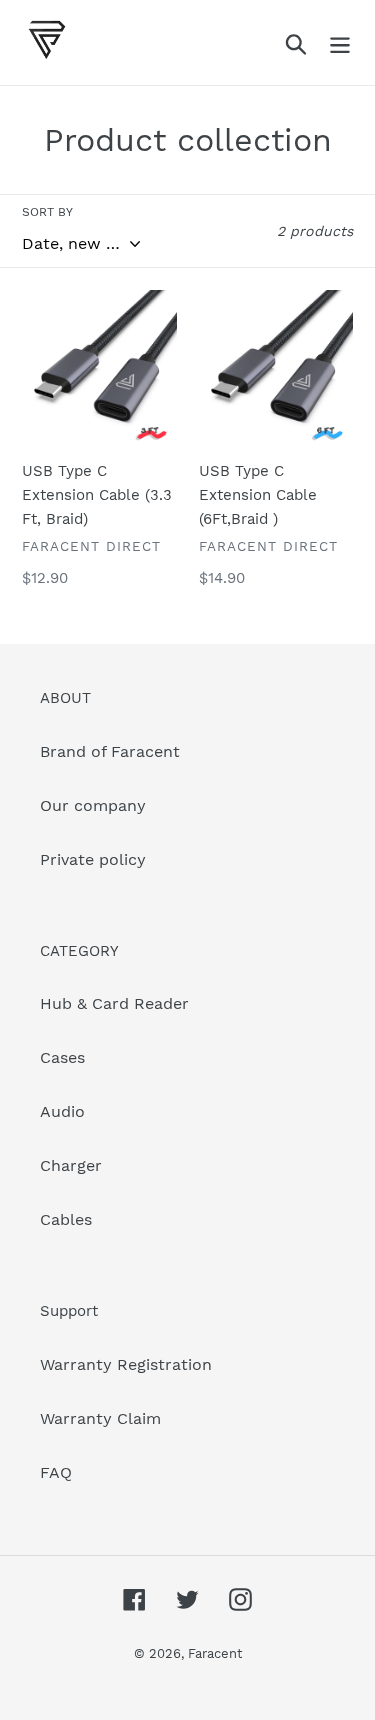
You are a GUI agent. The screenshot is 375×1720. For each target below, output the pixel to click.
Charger (71, 1165)
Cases (62, 1057)
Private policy (93, 859)
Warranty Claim (100, 1418)
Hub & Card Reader (114, 1003)
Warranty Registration (126, 1364)
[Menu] (340, 42)
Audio (62, 1111)
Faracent (215, 1653)
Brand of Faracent (110, 751)
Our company (93, 805)
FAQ (56, 1472)
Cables (66, 1219)
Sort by (47, 212)
